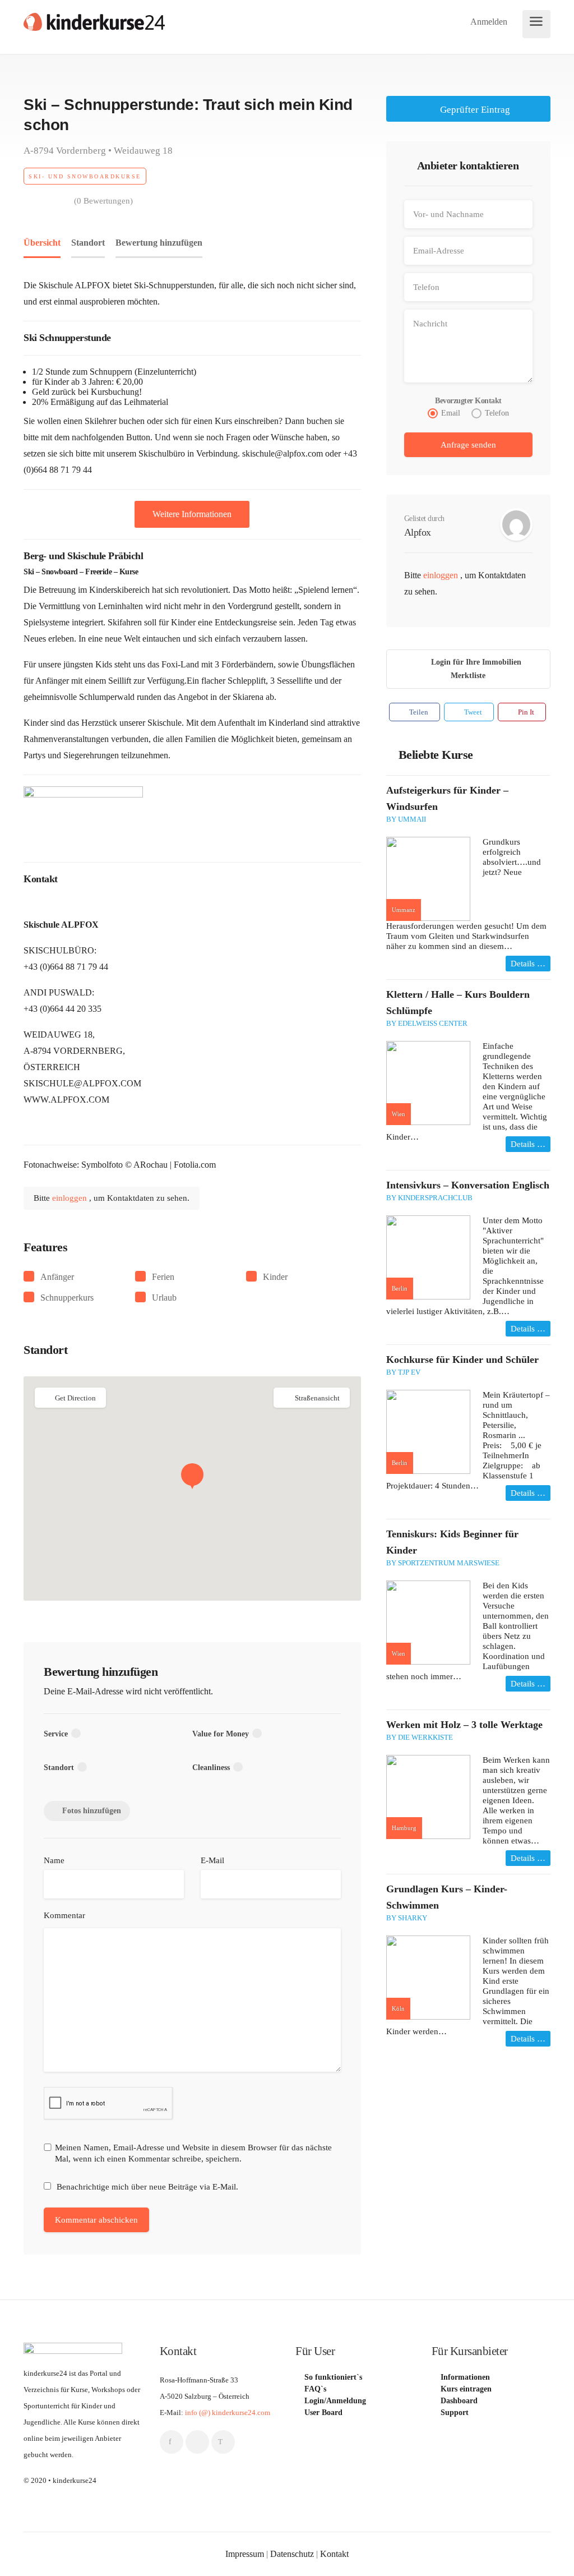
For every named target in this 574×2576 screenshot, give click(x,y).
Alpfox (418, 532)
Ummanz (404, 910)
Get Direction (75, 1398)
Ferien (163, 1277)
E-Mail (212, 1860)
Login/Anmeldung (335, 2401)
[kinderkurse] (94, 21)
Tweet (472, 712)
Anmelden (488, 22)
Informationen (465, 2377)
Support (455, 2413)
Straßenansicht (317, 1398)
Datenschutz (292, 2554)
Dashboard (459, 2401)
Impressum (245, 2554)
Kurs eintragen (466, 2389)
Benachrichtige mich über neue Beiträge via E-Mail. (147, 2187)
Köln (398, 2008)
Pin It (525, 712)
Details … (528, 964)
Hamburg (404, 1828)
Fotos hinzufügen (92, 1811)
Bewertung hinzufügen (159, 243)
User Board (323, 2413)
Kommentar (64, 1915)
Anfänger (57, 1277)
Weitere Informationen (192, 514)
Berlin (400, 1288)
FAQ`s (315, 2389)
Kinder (275, 1277)
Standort (88, 243)
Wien (399, 1114)
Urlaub (164, 1298)
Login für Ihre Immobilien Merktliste (476, 669)
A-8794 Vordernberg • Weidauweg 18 (98, 151)
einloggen (71, 1198)
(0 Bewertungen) (103, 201)
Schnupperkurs (67, 1298)
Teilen (418, 712)
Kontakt (334, 2554)
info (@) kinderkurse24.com (228, 2413)
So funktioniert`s (333, 2377)
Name (54, 1860)
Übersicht (42, 243)
